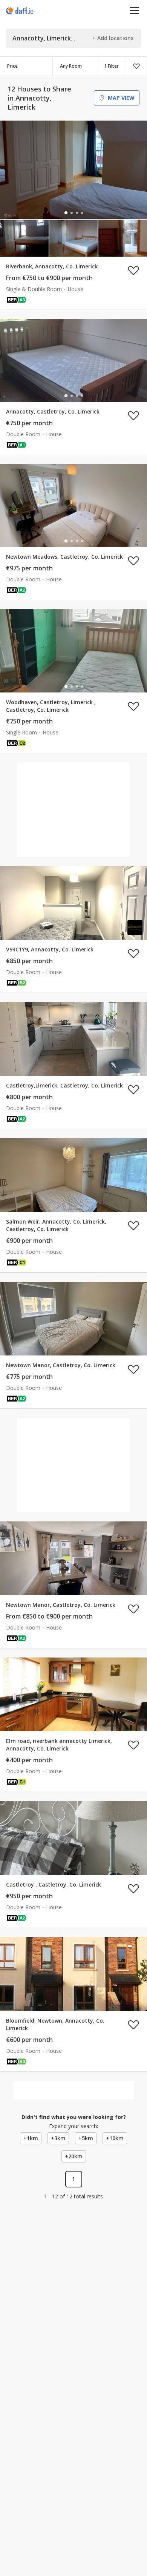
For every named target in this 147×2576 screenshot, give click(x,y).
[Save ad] (133, 270)
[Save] (136, 66)
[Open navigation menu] (134, 10)
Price (12, 66)
